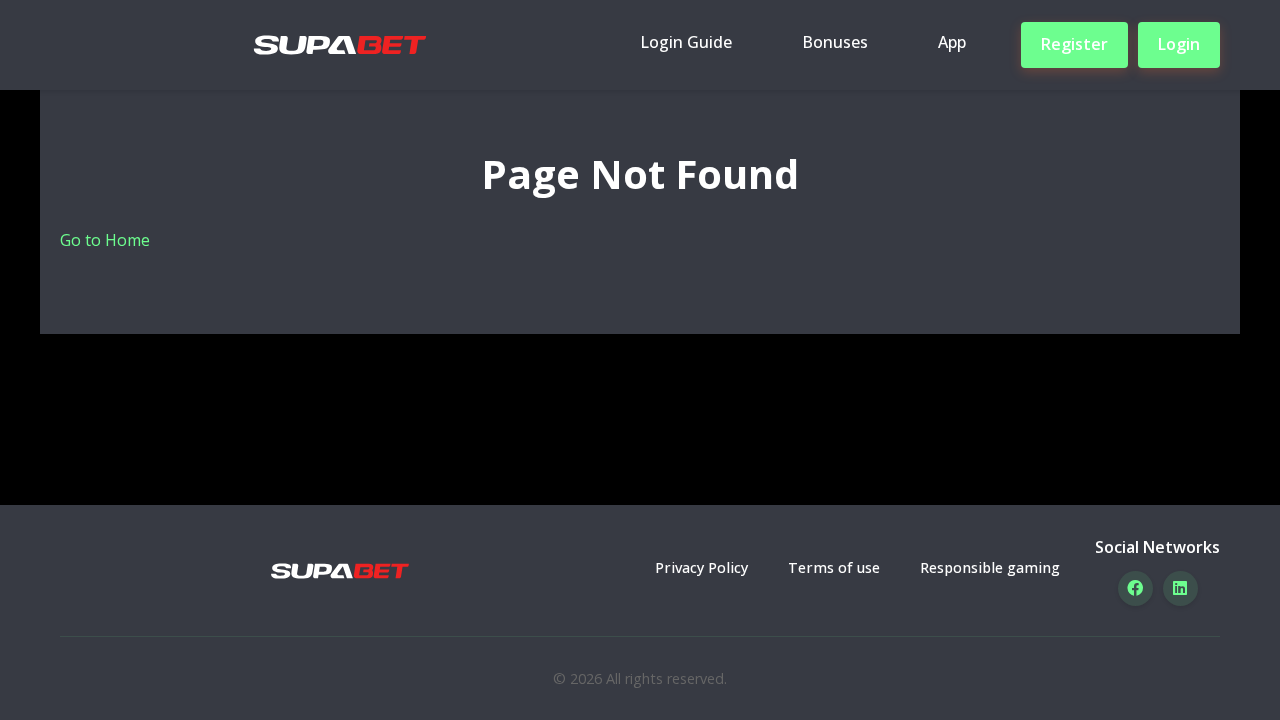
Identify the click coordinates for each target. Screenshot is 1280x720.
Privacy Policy (701, 567)
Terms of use (834, 567)
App (952, 42)
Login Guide (686, 42)
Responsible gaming (990, 567)
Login (1179, 44)
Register (1074, 44)
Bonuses (835, 42)
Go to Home (105, 240)
